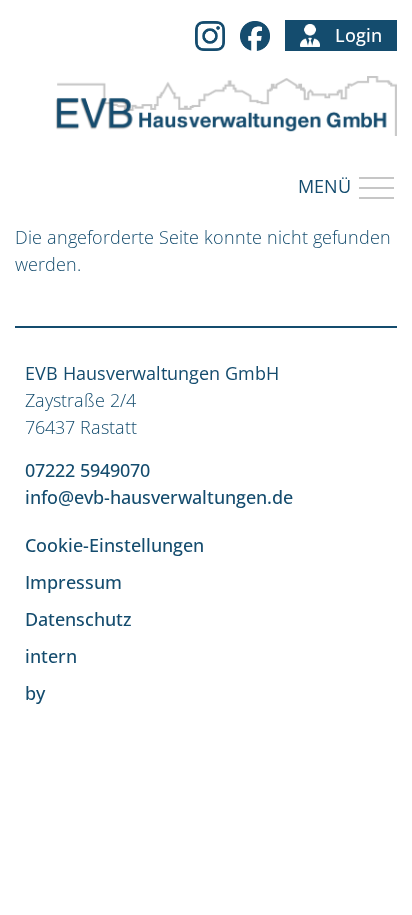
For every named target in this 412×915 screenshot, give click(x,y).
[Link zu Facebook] (255, 35)
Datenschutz (78, 619)
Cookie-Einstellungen (114, 545)
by (35, 693)
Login (358, 35)
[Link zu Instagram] (210, 35)
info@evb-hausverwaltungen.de (159, 497)
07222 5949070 (87, 470)
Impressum (73, 582)
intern (51, 656)
